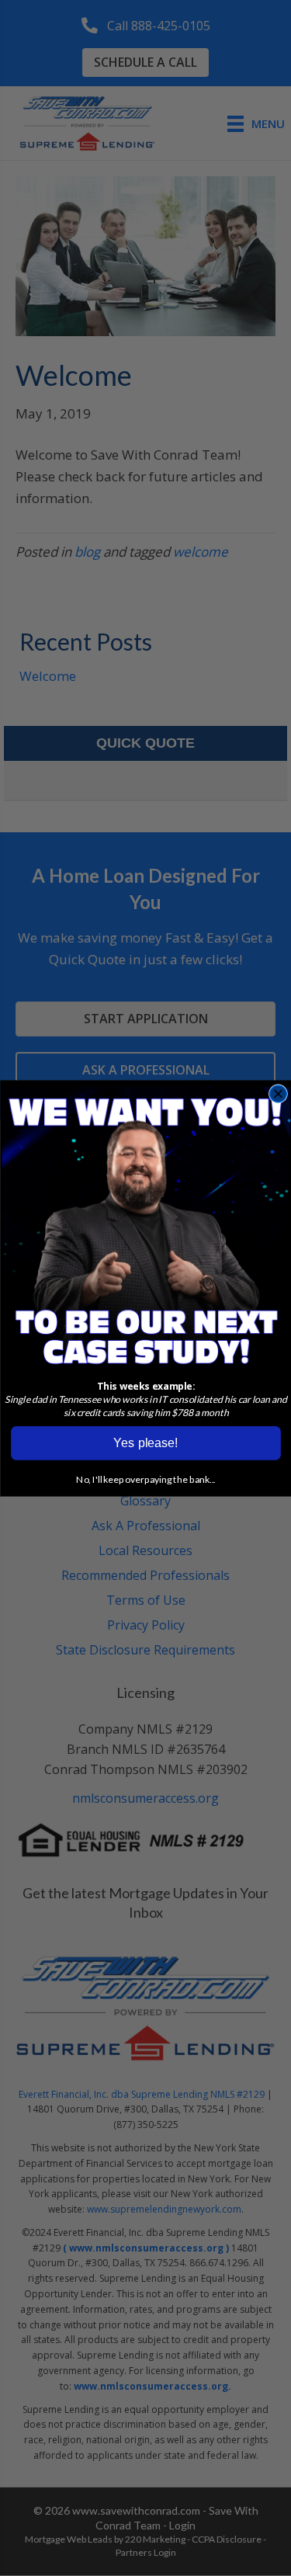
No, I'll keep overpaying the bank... (146, 1479)
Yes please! (145, 1442)
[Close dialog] (277, 1094)
